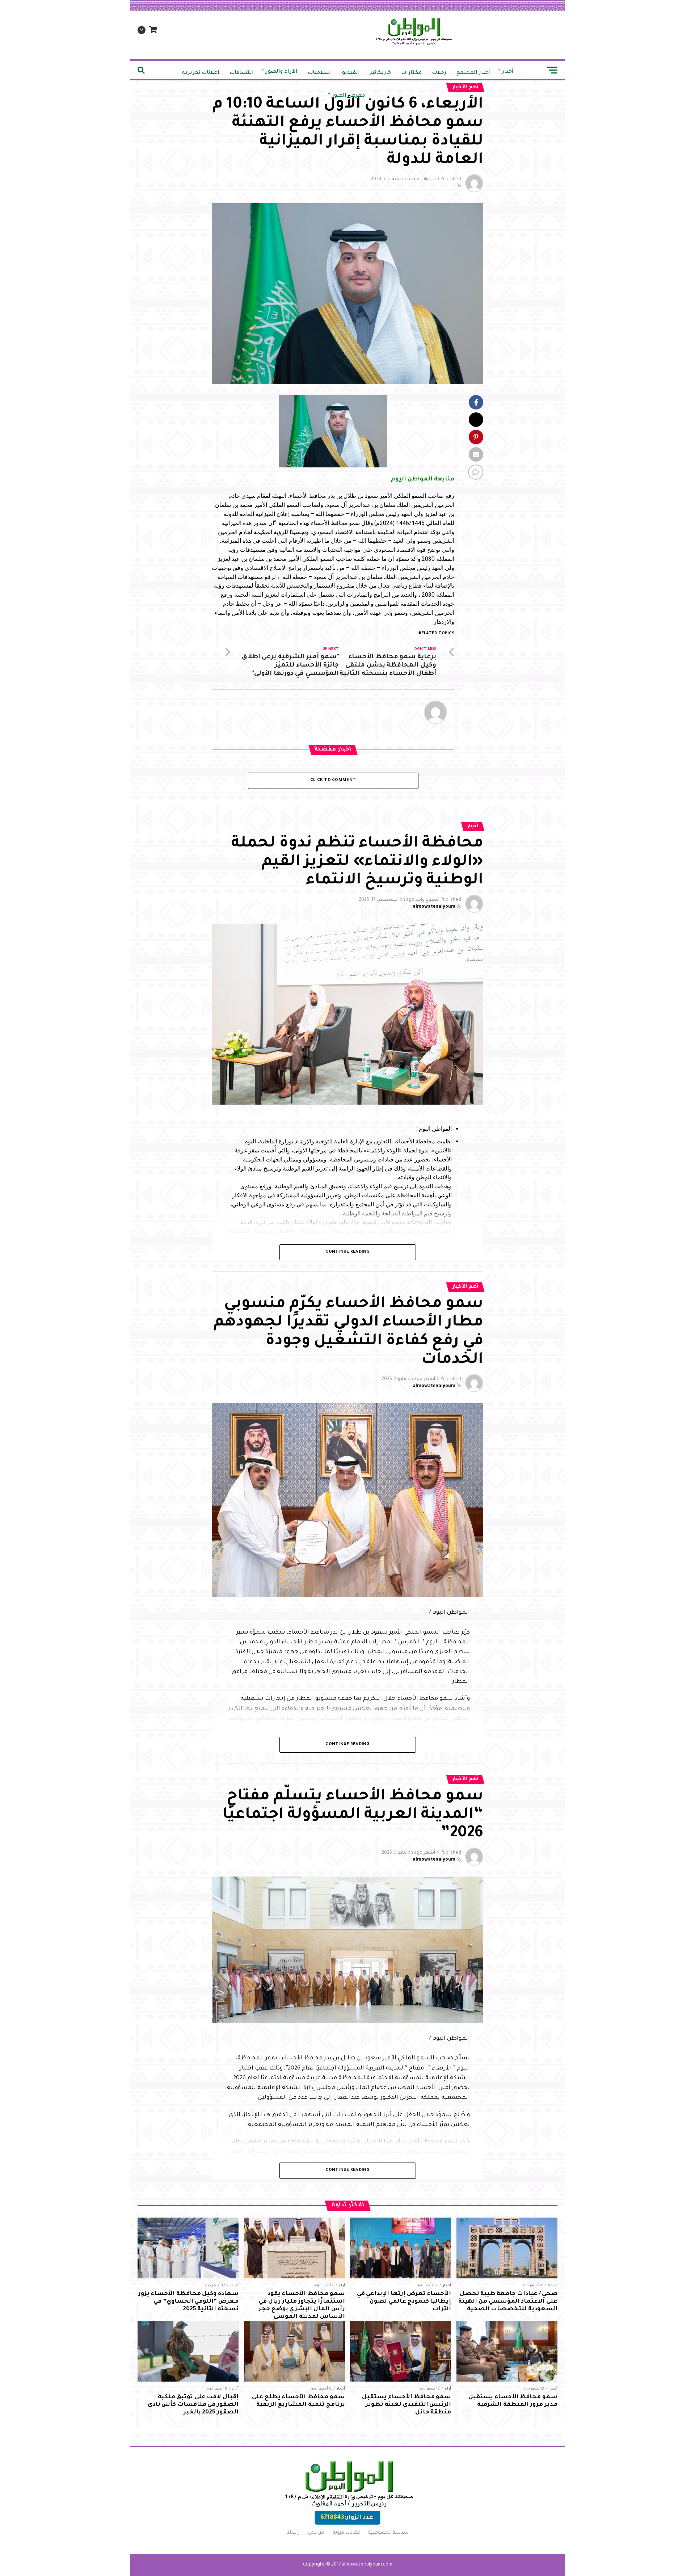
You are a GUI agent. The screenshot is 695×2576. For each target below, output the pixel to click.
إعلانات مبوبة (346, 2533)
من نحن (316, 2533)
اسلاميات (320, 73)
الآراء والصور (282, 72)
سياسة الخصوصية (389, 2533)
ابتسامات (242, 73)
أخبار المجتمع (473, 73)
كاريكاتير (380, 73)
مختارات (411, 73)
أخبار (508, 72)
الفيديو (351, 73)
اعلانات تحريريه (201, 73)
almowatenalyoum (434, 907)
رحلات (439, 73)
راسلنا (293, 2533)
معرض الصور (348, 96)
